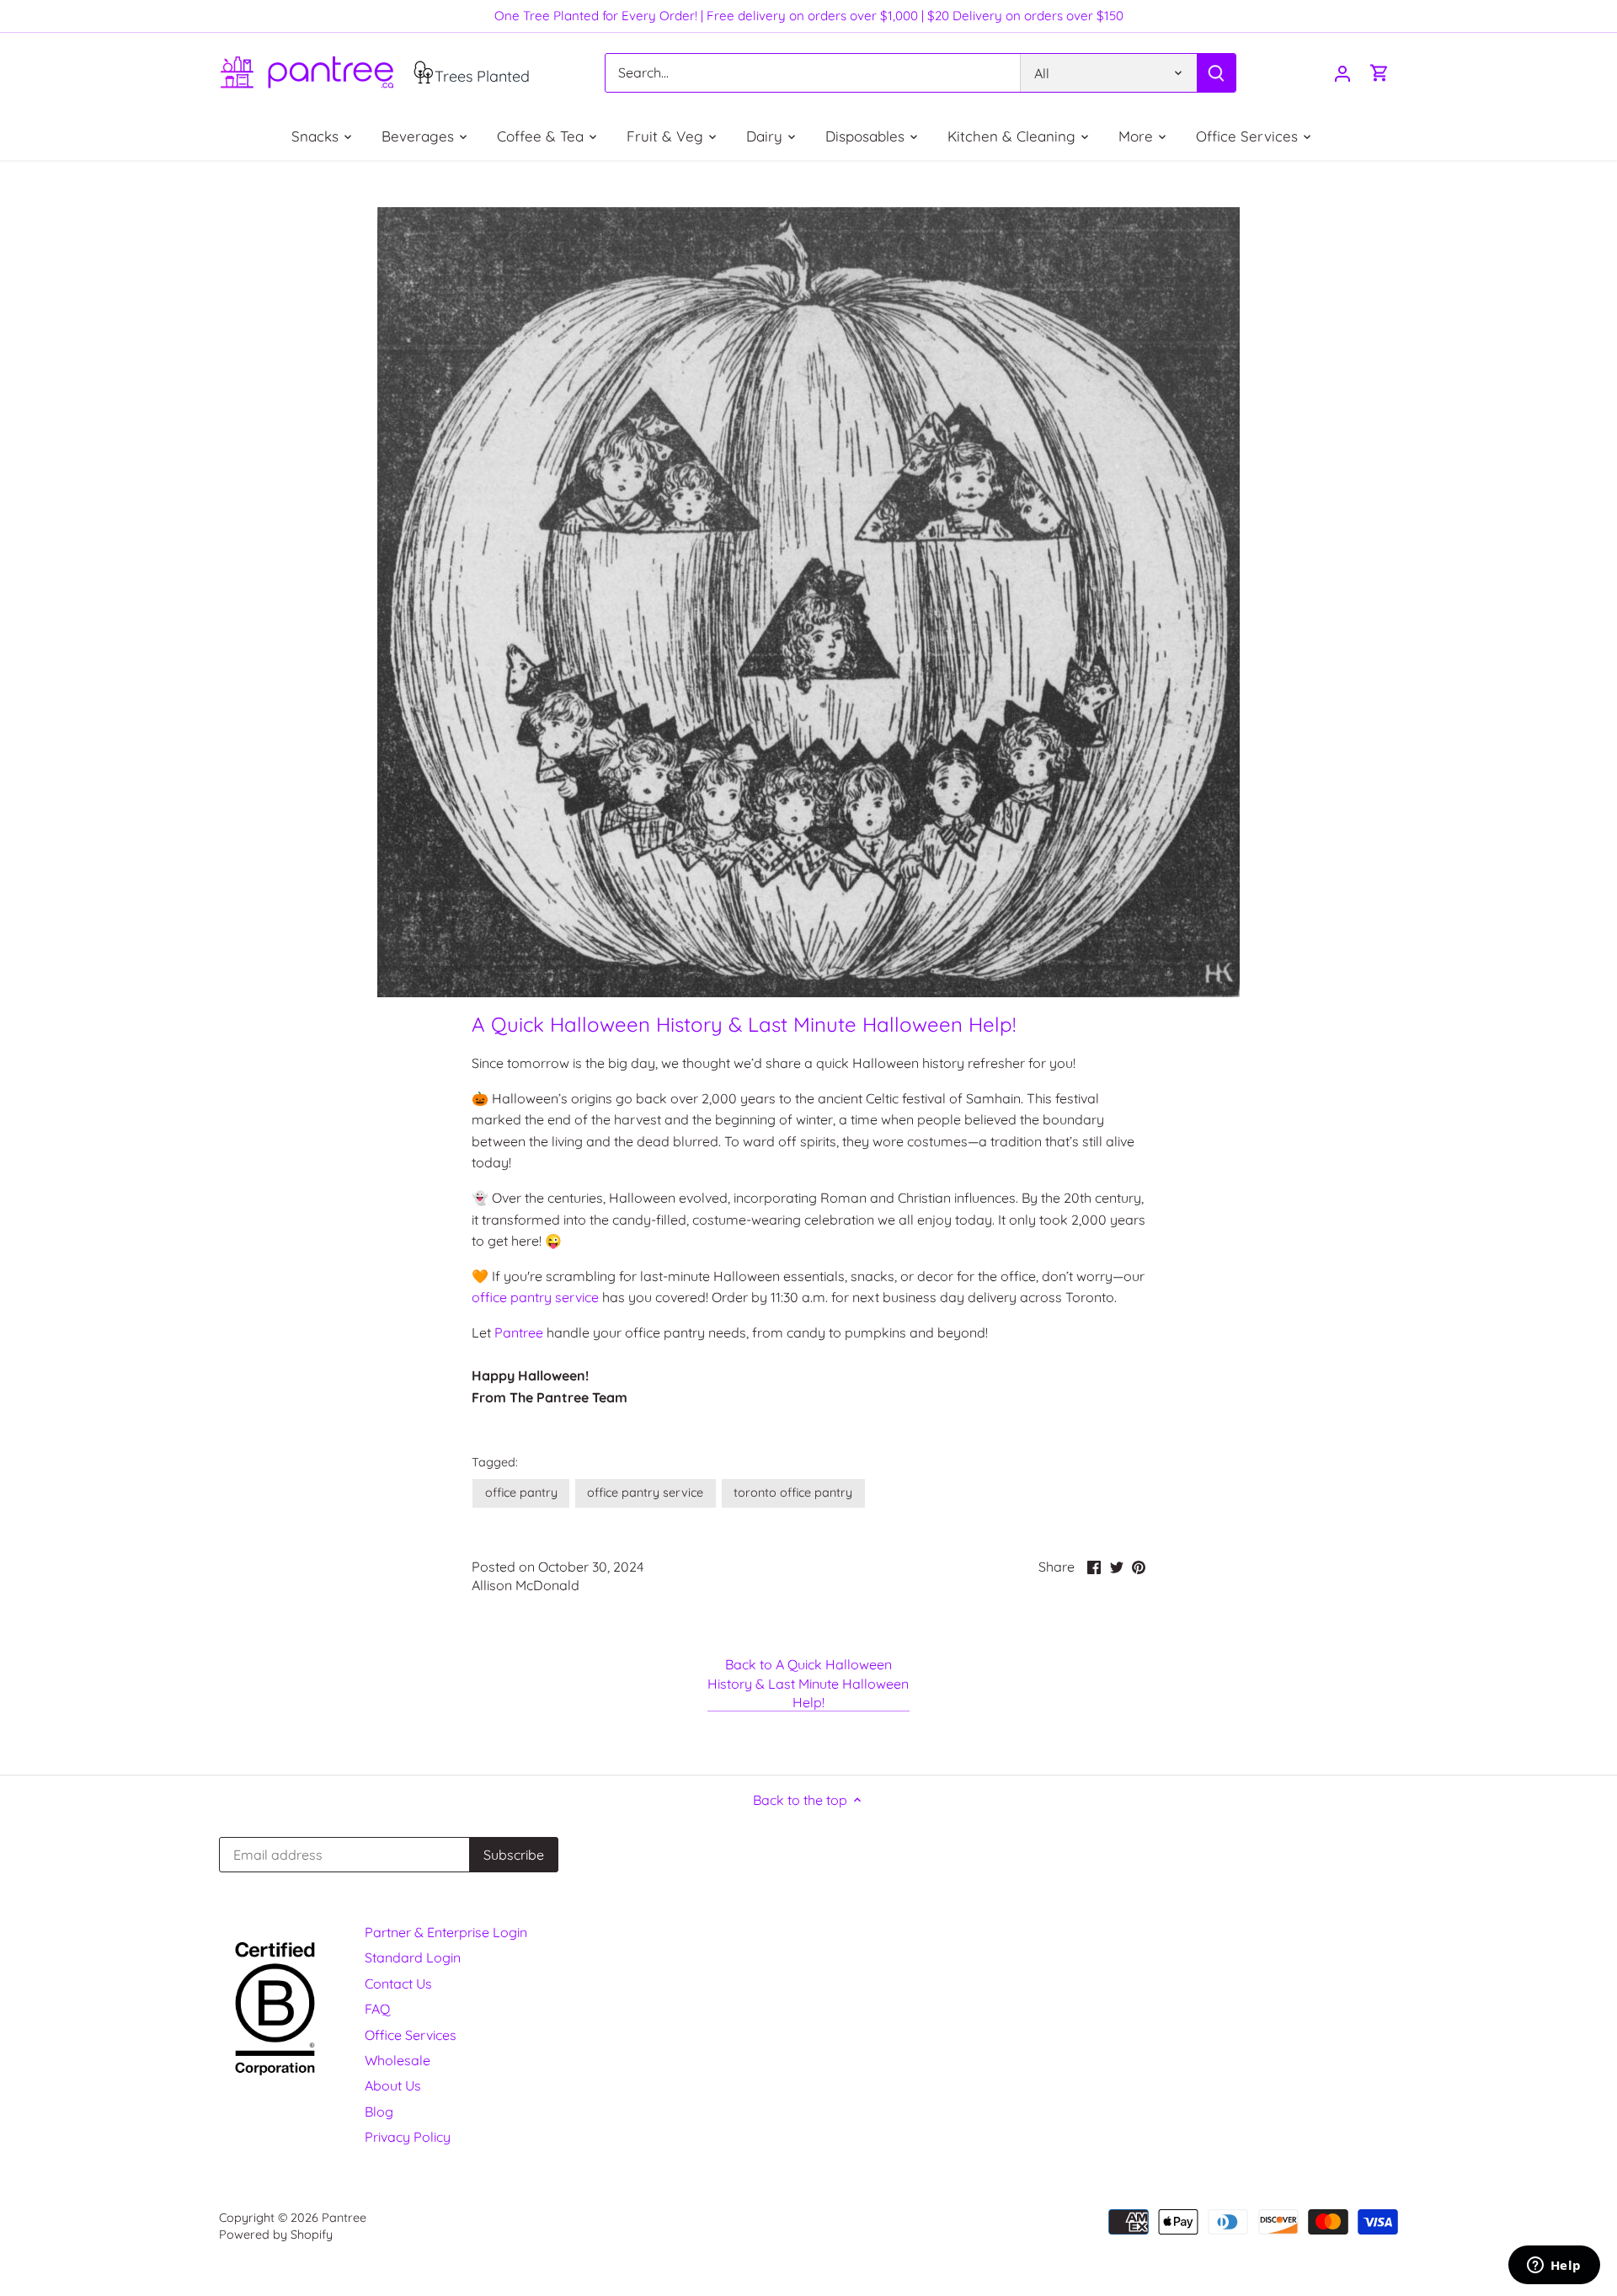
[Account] (1342, 73)
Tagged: (495, 1463)
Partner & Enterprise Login (446, 1932)
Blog (379, 2112)
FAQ (377, 2009)
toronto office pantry (793, 1492)
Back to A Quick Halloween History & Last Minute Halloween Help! (808, 1683)
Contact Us (398, 1984)
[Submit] (1216, 73)
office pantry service (535, 1297)
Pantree (520, 1332)
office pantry (521, 1492)
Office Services (411, 2035)
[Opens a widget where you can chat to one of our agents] (1554, 2267)
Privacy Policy (408, 2137)
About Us (393, 2085)
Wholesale (398, 2060)
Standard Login (413, 1957)
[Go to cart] (1380, 73)
